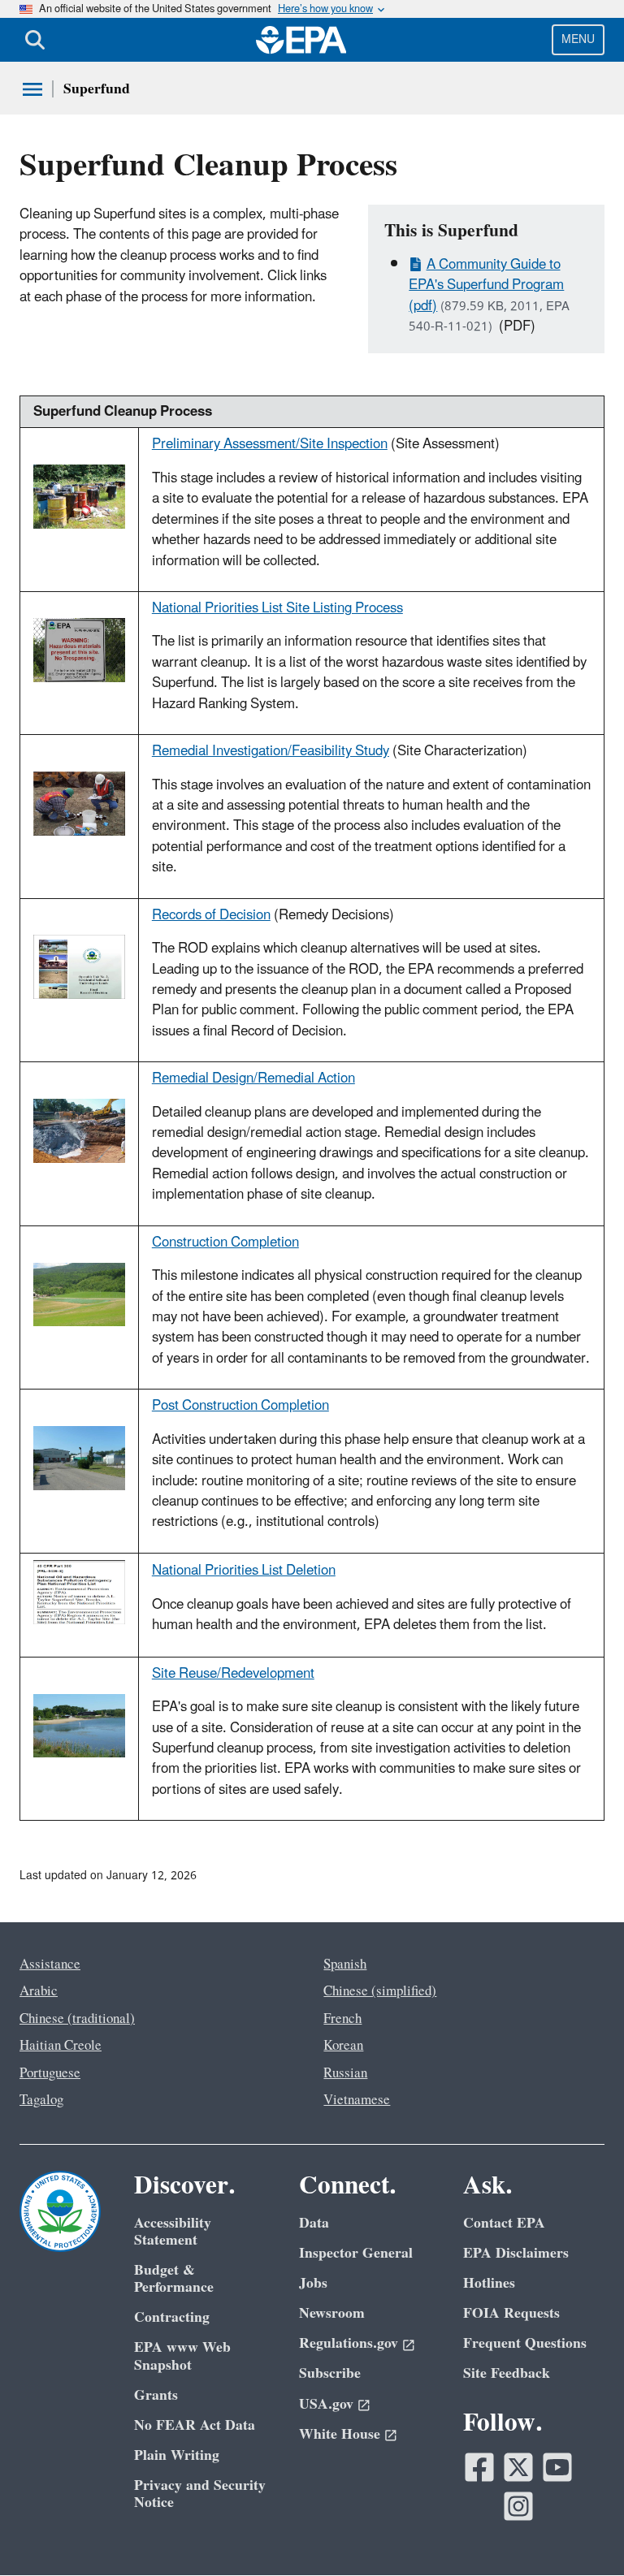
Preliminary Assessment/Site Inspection (270, 444)
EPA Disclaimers (516, 2253)
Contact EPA (504, 2223)
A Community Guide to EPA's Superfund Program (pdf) (486, 285)
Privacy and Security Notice (200, 2494)
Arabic (39, 1991)
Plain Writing (177, 2455)
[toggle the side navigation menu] (32, 89)
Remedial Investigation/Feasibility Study (271, 751)
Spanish (345, 1964)
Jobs (313, 2283)
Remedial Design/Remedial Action (253, 1078)
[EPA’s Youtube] (557, 2467)
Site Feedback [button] (507, 2373)
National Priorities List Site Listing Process (277, 608)
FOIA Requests (511, 2313)
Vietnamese (357, 2100)
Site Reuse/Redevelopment (233, 1674)
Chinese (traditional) (77, 2019)
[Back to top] (579, 2531)
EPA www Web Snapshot (182, 2356)
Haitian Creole (61, 2046)
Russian (345, 2073)
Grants (156, 2395)
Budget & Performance (174, 2279)
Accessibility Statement (173, 2232)
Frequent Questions (525, 2343)
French (342, 2019)
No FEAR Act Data (195, 2425)
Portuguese (50, 2073)
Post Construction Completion (240, 1406)
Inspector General (356, 2253)
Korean (343, 2046)
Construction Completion (225, 1243)
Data (314, 2223)
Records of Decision (211, 915)
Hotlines (489, 2283)
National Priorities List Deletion (244, 1571)
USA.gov (326, 2404)
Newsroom (332, 2313)
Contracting (172, 2317)
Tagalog (41, 2100)
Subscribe (330, 2373)
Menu (578, 39)
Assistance (50, 1964)
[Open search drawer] (35, 40)
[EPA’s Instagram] (518, 2506)
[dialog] (79, 495)
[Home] (301, 40)
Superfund (97, 89)
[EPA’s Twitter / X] (518, 2467)
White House (340, 2434)
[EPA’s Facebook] (479, 2467)
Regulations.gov (349, 2343)
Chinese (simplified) (380, 1991)
